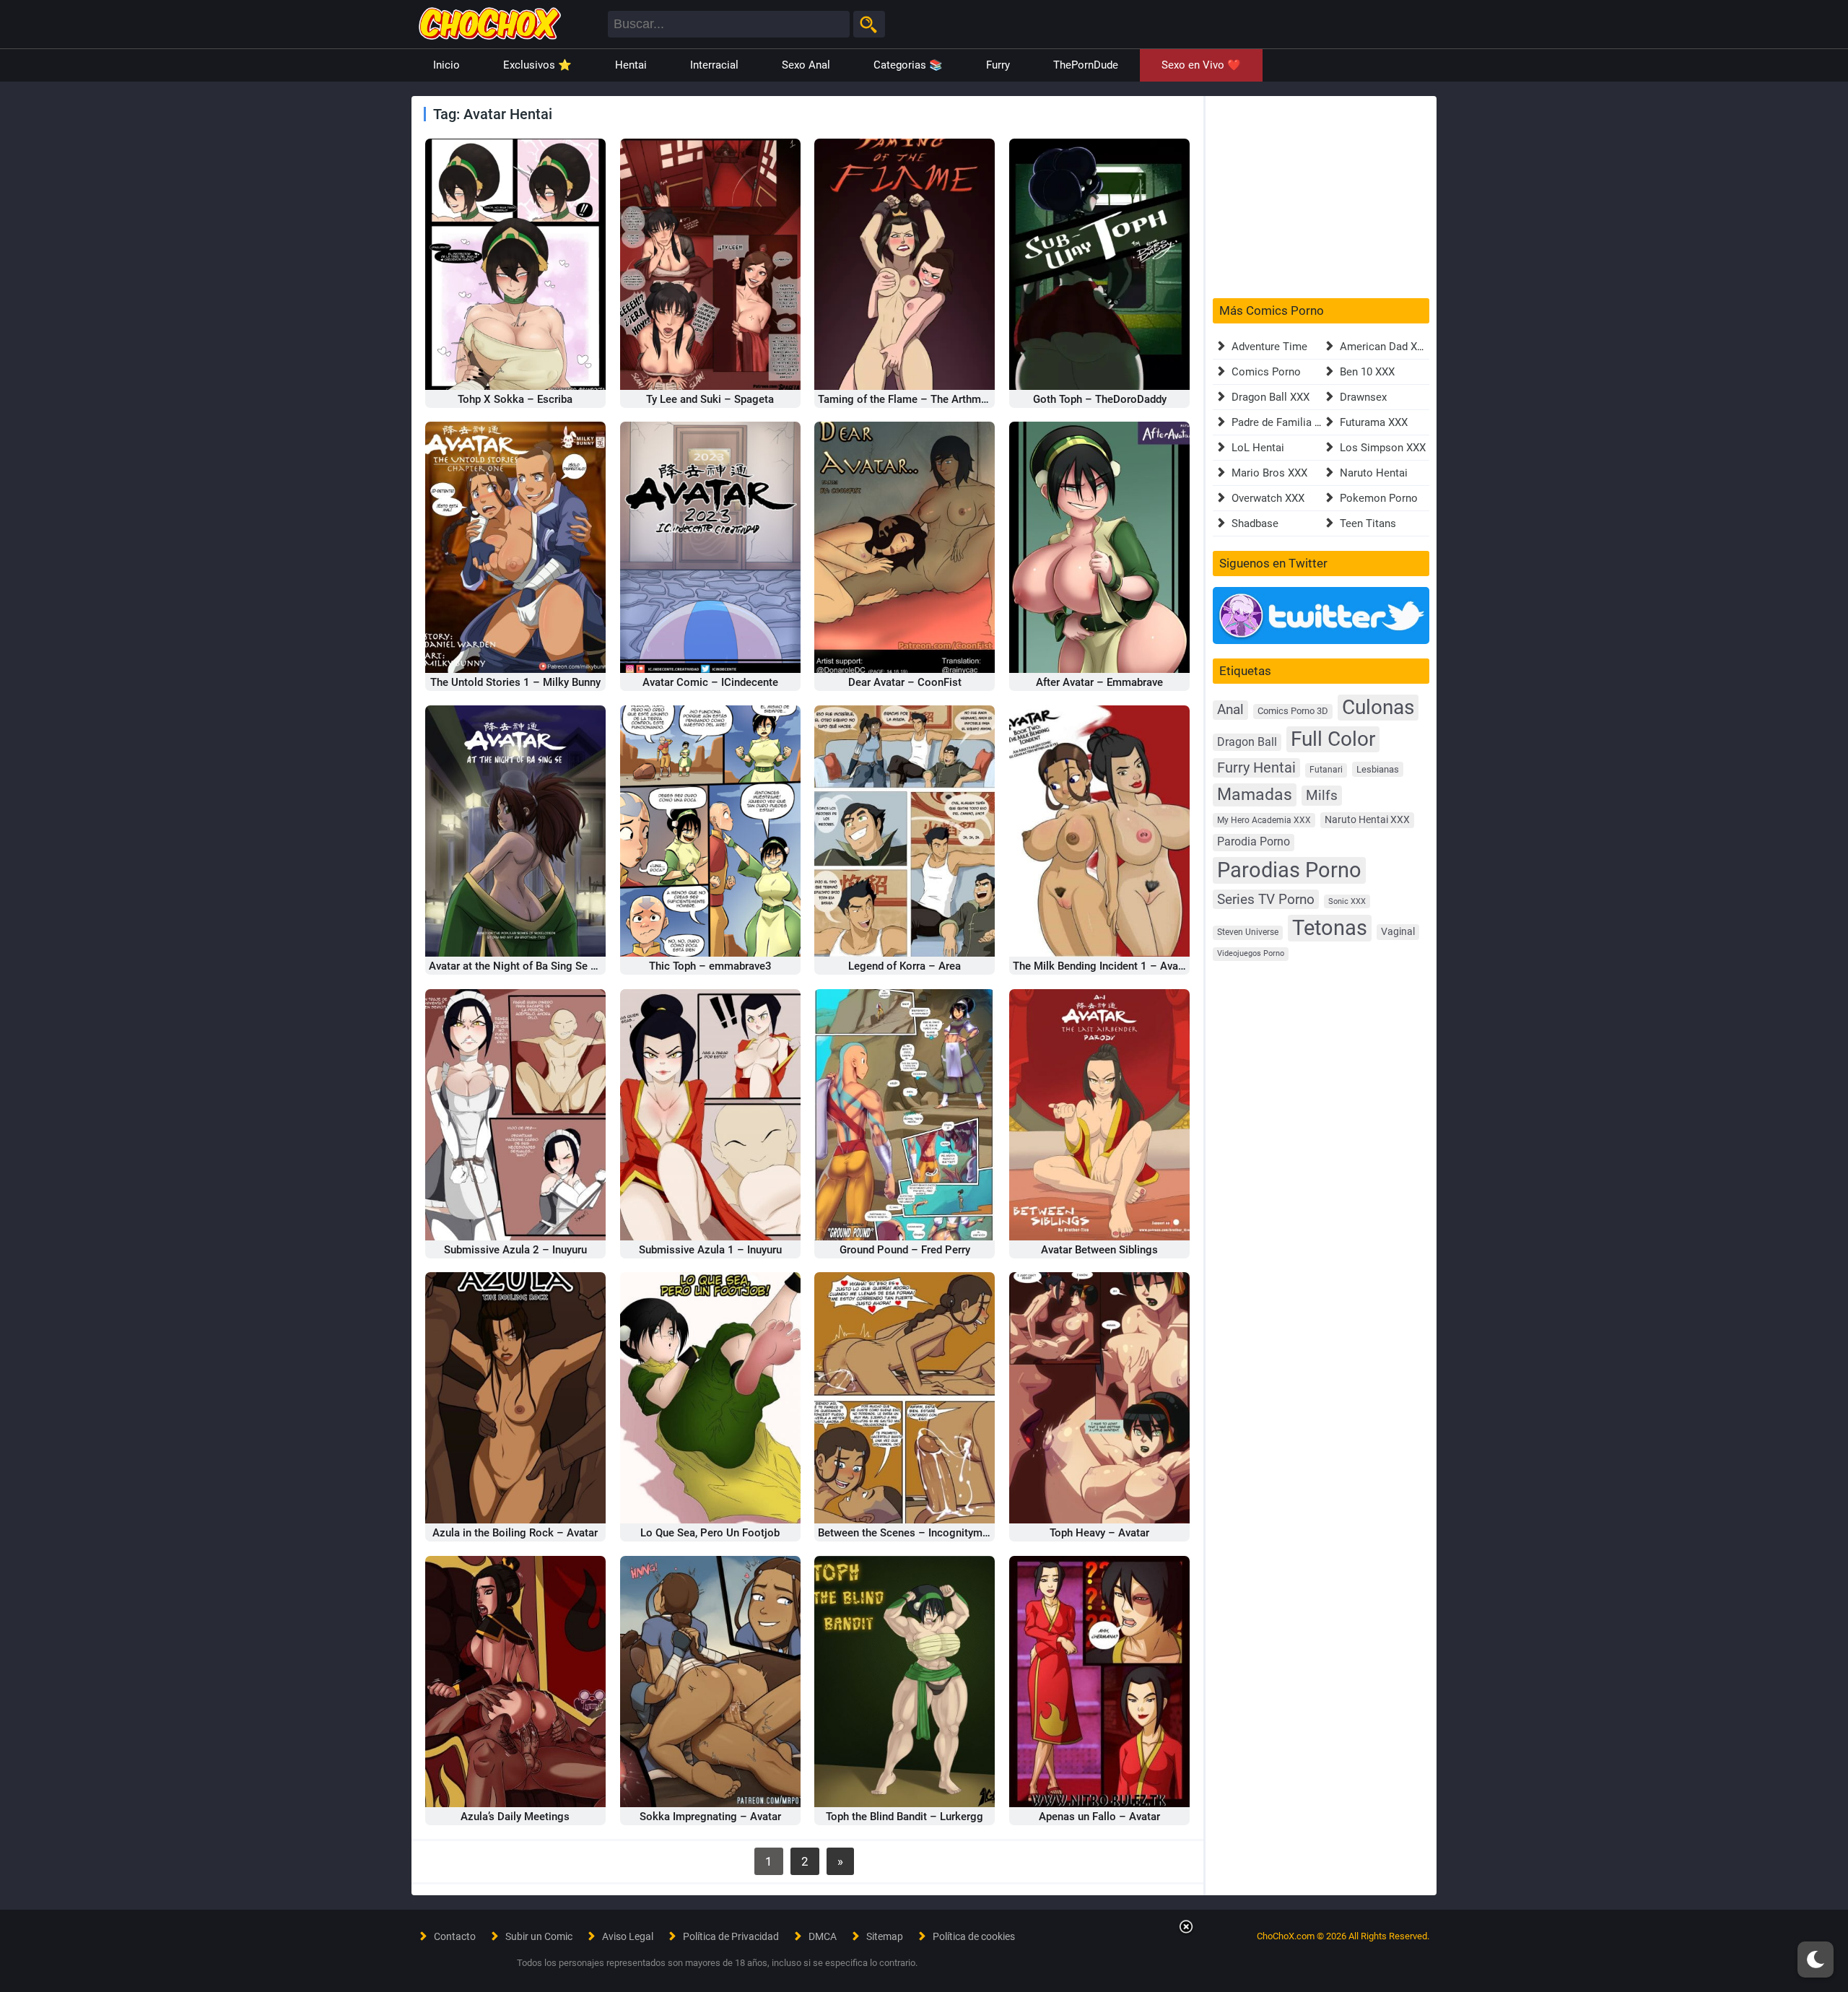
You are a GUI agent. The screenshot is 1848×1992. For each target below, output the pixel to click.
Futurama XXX (1374, 422)
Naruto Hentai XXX (1367, 820)
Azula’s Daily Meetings (515, 1817)
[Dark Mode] (1816, 1960)
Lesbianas (1378, 769)
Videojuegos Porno (1251, 953)
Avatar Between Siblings (1099, 1250)
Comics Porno (1266, 372)
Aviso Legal (628, 1936)
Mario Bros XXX (1269, 473)
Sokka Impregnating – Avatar (710, 1817)
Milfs (1322, 795)
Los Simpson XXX (1383, 448)
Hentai (631, 65)
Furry (998, 65)
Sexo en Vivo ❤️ (1201, 65)
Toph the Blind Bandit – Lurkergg (905, 1817)
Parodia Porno (1254, 842)
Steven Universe (1248, 932)
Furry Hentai (1256, 768)
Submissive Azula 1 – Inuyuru (710, 1250)
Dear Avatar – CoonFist (905, 682)
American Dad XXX (1385, 347)
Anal (1230, 710)
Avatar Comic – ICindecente (710, 682)
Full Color (1333, 739)
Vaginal (1398, 931)
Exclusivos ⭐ (537, 65)
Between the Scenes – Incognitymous (909, 1533)
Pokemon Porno (1379, 498)
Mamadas (1255, 794)
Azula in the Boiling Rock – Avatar (515, 1533)
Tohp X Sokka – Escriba (515, 399)
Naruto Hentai (1374, 473)
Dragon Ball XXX (1270, 397)
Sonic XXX (1347, 901)
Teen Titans (1368, 523)
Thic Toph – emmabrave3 (710, 966)
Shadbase (1255, 523)
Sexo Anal (806, 65)
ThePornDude (1086, 65)
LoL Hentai (1258, 448)
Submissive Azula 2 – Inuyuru (515, 1250)
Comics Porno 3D (1293, 711)
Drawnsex (1363, 397)
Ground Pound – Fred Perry (905, 1250)
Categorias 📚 (908, 65)
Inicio (446, 65)
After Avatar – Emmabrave (1099, 682)
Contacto (455, 1936)
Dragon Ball (1247, 742)
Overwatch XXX (1268, 498)
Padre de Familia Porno (1287, 422)
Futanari (1326, 770)
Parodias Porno (1289, 870)
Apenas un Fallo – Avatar (1099, 1817)
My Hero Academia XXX (1264, 820)
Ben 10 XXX (1367, 372)
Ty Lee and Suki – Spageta (710, 399)
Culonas (1378, 707)
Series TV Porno (1266, 899)
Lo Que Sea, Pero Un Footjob (710, 1533)
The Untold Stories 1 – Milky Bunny (515, 682)
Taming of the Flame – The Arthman (905, 399)
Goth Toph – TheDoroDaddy (1100, 399)
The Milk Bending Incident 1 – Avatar (1102, 966)
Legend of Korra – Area (905, 966)
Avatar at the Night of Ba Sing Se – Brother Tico (545, 966)
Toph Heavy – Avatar (1099, 1533)
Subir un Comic (539, 1936)
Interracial (714, 65)
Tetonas (1330, 928)
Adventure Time (1269, 347)
